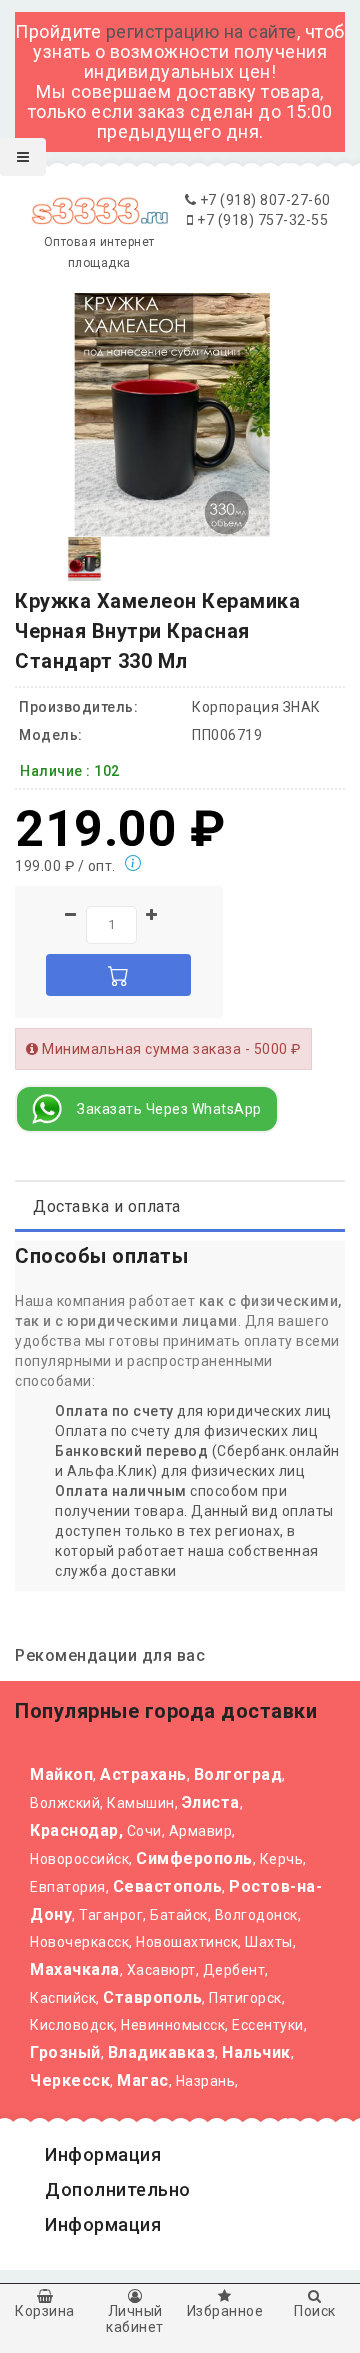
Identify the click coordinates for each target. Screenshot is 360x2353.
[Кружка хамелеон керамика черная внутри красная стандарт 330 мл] (84, 558)
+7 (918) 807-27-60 (263, 200)
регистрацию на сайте (201, 31)
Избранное (225, 2311)
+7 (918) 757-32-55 (261, 220)
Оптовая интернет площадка (99, 252)
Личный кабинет (135, 2318)
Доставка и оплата (107, 1206)
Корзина (45, 2311)
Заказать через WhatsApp (169, 1109)
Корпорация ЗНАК (256, 707)
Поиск (315, 2311)
